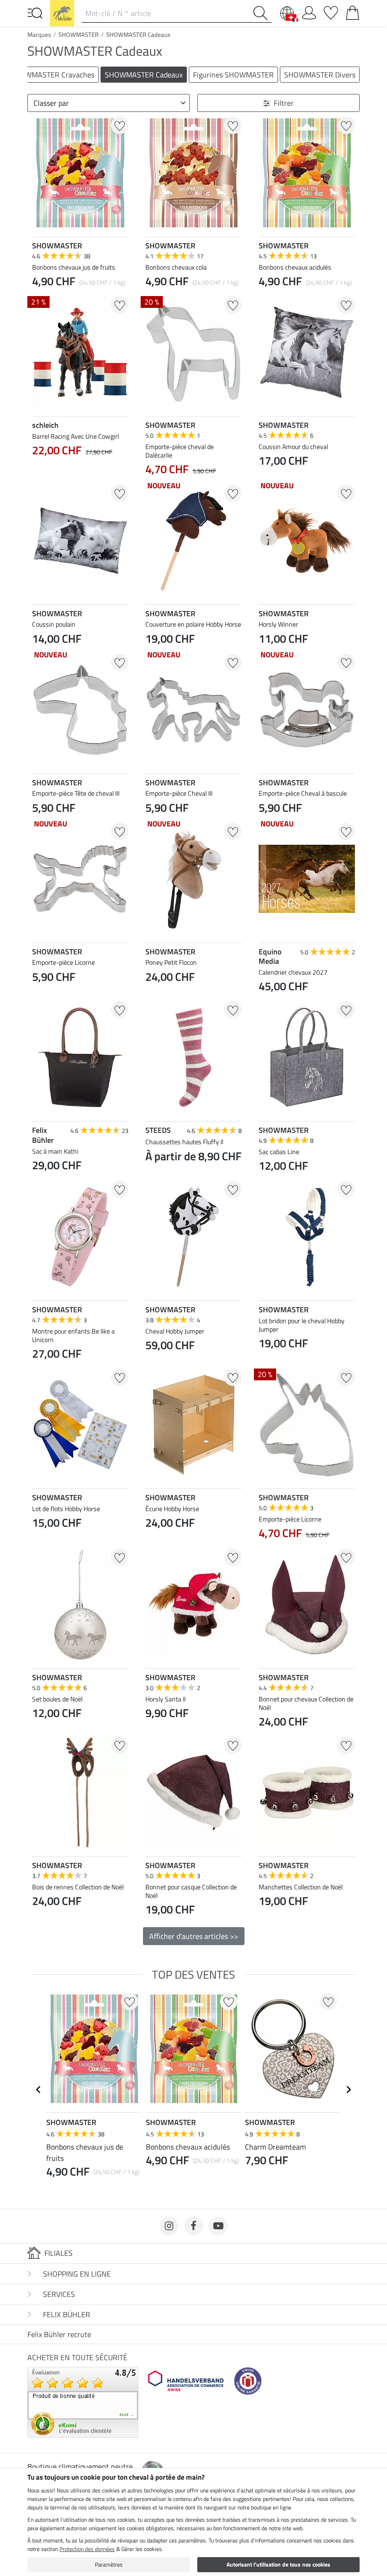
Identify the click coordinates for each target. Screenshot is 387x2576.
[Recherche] (262, 13)
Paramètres (109, 2564)
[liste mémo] (331, 11)
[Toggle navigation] (35, 12)
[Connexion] (309, 11)
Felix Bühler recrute (59, 2334)
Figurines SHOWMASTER (233, 75)
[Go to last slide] (39, 2090)
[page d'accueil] (62, 12)
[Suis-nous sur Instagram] (169, 2226)
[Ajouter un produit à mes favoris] (120, 125)
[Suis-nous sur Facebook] (193, 2226)
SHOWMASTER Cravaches (52, 75)
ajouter (80, 473)
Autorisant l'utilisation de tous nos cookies (278, 2564)
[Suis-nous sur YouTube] (218, 2226)
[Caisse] (353, 11)
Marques (39, 34)
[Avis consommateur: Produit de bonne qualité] (83, 2401)
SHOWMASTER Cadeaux (138, 34)
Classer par (51, 103)
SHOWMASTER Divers (320, 75)
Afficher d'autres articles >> (194, 1936)
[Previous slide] (40, 1923)
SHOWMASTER (79, 34)
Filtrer (284, 103)
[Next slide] (121, 1923)
